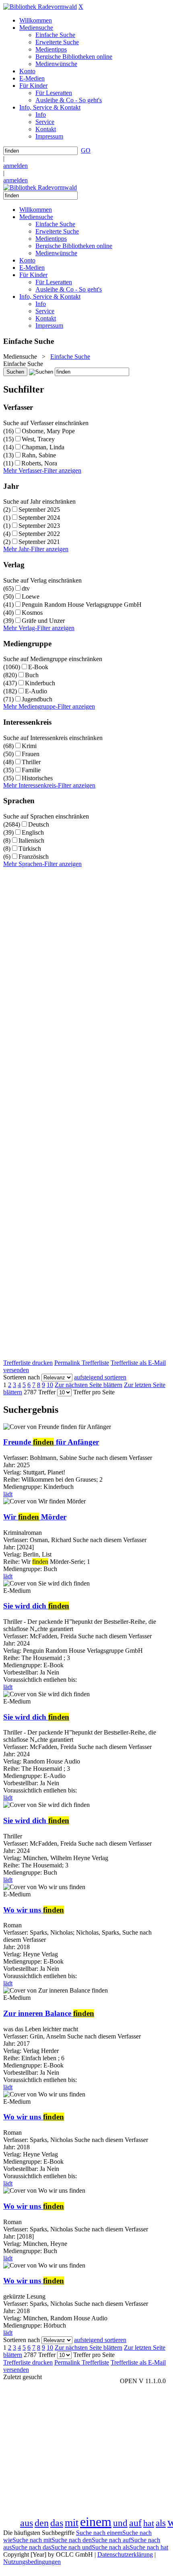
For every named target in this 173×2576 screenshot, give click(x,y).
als (161, 2523)
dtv (26, 588)
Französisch (34, 857)
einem (96, 2522)
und (120, 2523)
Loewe (31, 596)
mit (72, 2523)
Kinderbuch (40, 683)
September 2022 (39, 534)
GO (86, 150)
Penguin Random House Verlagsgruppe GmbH (82, 605)
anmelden (15, 166)
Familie (31, 770)
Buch (32, 675)
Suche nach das (31, 2547)
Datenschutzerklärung (125, 2554)
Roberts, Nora (39, 463)
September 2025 (39, 510)
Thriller (31, 762)
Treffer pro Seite (94, 1392)
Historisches (37, 778)
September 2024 (39, 518)
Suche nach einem (99, 2533)
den (42, 2523)
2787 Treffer (40, 1392)
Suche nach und (71, 2547)
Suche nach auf (111, 2540)
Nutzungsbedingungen (32, 2562)
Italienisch (31, 840)
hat (149, 2523)
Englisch (33, 832)
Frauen (31, 754)
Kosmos (32, 613)
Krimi (29, 746)
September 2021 (39, 542)
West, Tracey (38, 439)
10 (50, 1385)
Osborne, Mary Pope (48, 431)
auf (135, 2523)
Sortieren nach (22, 1377)
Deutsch (39, 824)
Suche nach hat (149, 2547)
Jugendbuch (37, 699)
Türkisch (30, 849)
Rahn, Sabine (39, 455)
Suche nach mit (32, 2540)
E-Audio (36, 691)
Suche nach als (111, 2547)
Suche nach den (72, 2540)
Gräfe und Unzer (43, 621)
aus (27, 2523)
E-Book (38, 667)
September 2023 (39, 526)
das (57, 2523)
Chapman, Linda (43, 447)
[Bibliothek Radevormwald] (40, 7)
